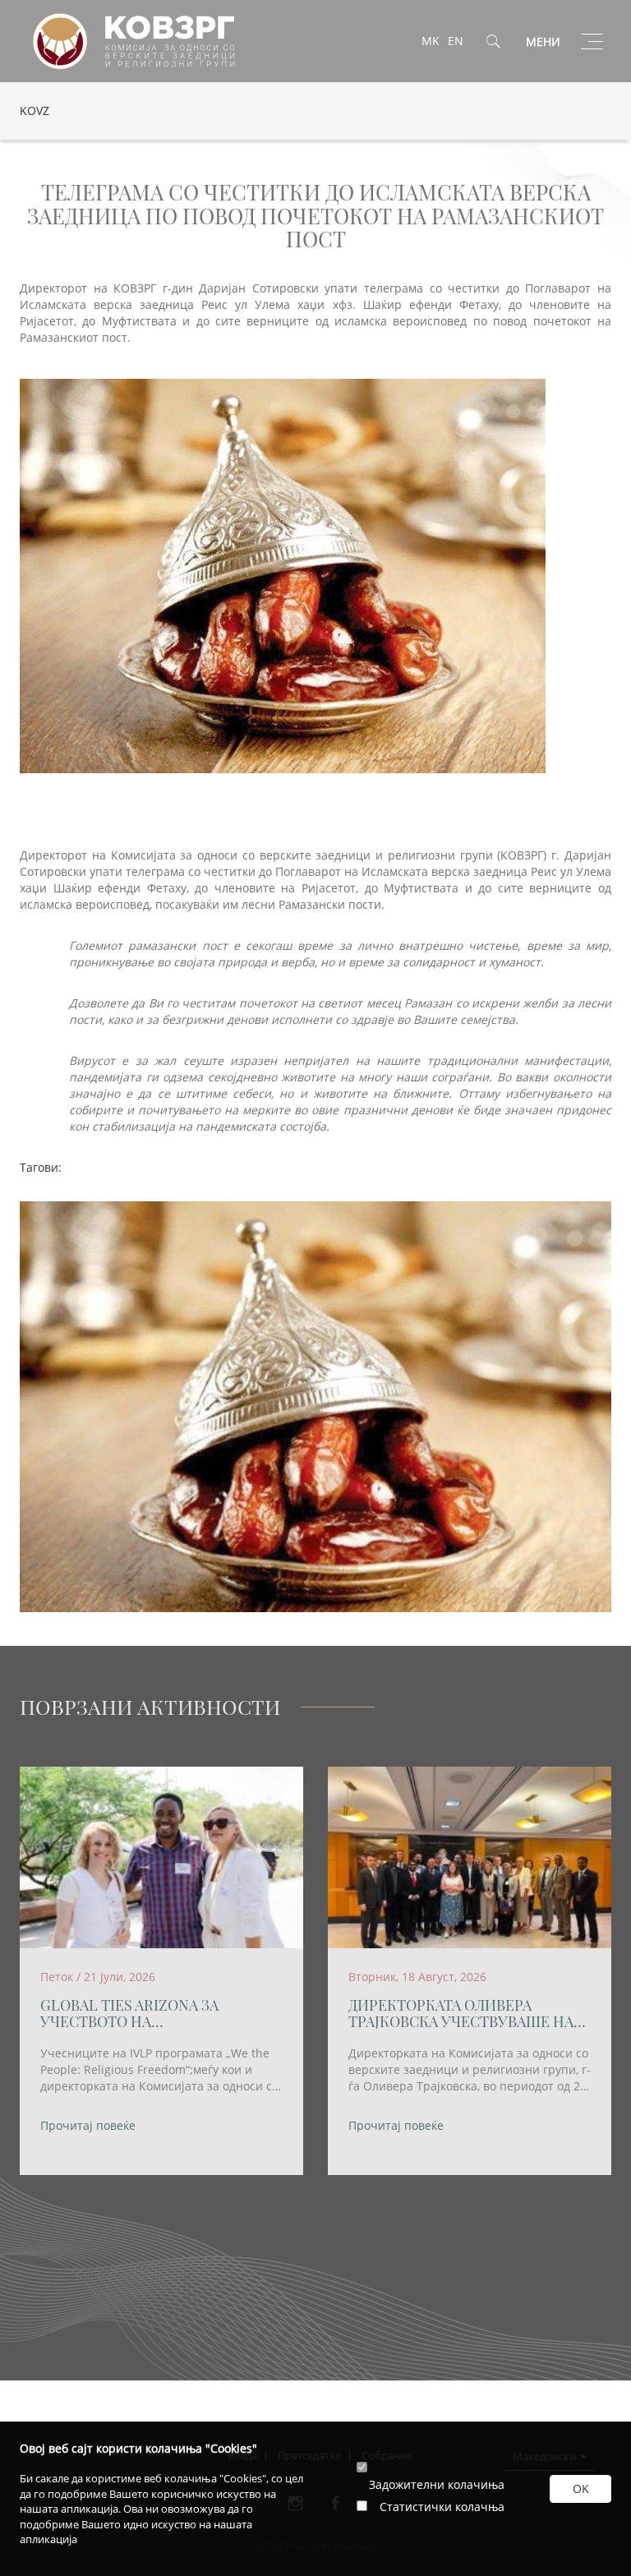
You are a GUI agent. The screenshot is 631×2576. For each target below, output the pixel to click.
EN (456, 41)
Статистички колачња (442, 2507)
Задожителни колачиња (437, 2484)
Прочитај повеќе (88, 2125)
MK (431, 41)
